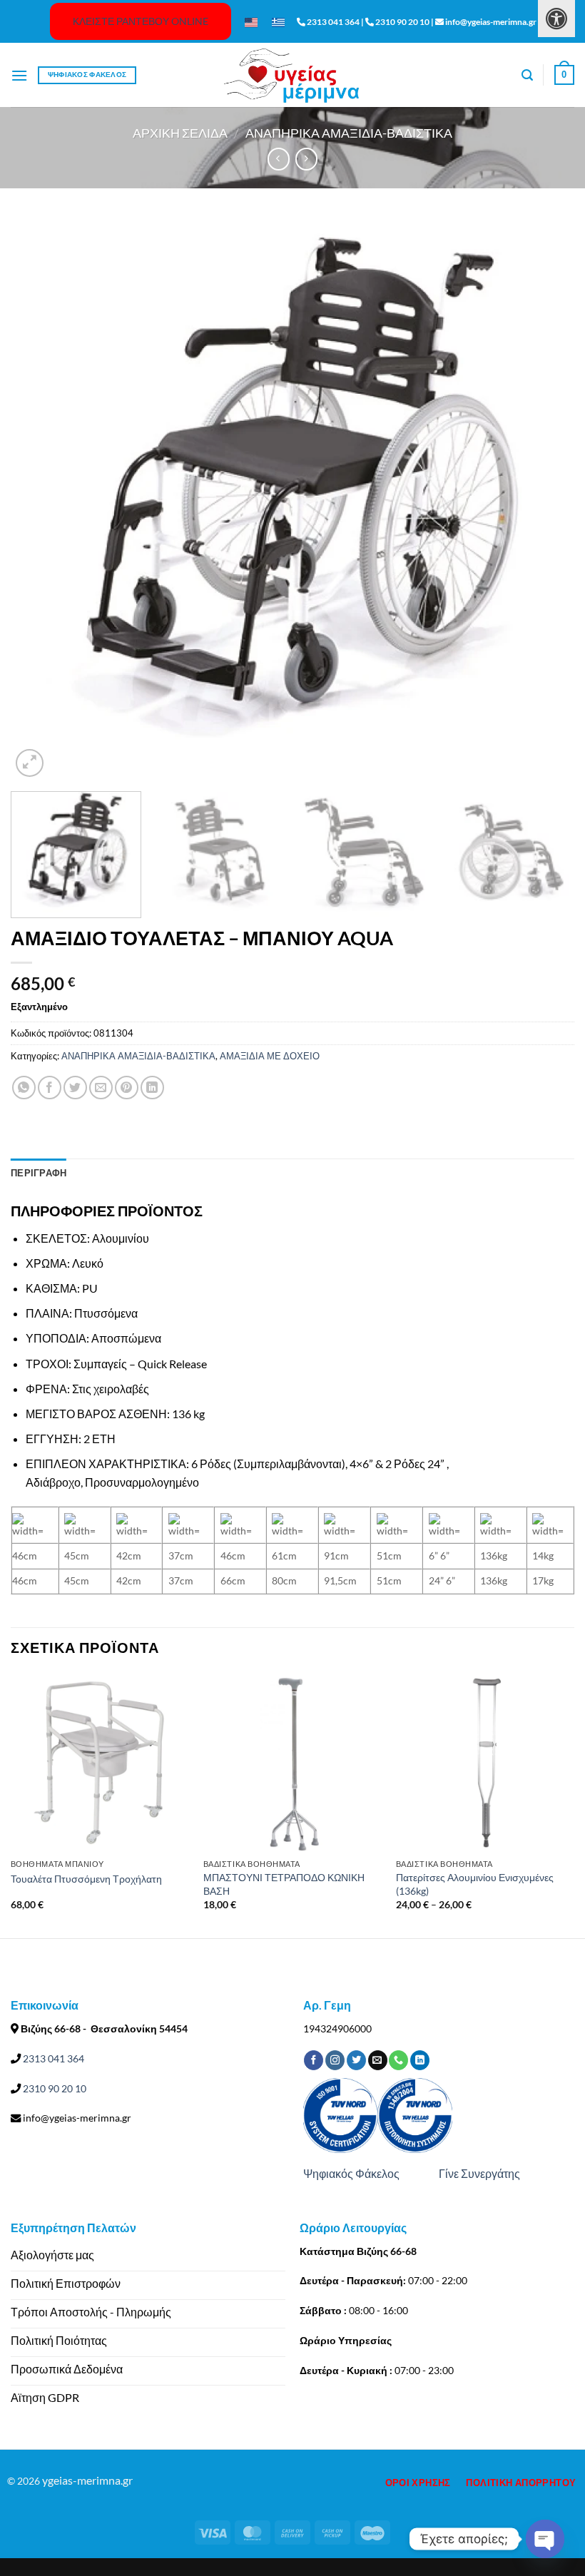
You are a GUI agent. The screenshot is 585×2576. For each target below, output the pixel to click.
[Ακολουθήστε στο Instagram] (335, 2060)
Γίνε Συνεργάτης (479, 2173)
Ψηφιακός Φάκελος (351, 2173)
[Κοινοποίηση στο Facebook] (50, 1088)
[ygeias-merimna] (292, 75)
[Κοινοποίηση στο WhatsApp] (24, 1088)
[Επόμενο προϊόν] (279, 159)
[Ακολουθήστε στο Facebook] (314, 2060)
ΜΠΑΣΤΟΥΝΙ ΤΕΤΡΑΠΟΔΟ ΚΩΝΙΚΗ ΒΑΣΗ (284, 1884)
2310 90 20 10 (54, 2088)
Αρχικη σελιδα (180, 133)
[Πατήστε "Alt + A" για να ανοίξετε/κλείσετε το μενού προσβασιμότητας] (556, 19)
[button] (19, 75)
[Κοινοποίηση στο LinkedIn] (152, 1088)
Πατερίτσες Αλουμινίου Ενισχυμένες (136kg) (475, 1884)
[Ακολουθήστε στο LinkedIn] (420, 2060)
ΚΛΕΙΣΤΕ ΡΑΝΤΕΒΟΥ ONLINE (141, 21)
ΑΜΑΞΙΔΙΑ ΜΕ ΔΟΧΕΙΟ (270, 1056)
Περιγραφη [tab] (39, 1173)
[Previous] (40, 499)
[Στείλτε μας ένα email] (378, 2060)
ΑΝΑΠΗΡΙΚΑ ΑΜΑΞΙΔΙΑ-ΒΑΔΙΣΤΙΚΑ (349, 133)
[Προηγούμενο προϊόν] (306, 159)
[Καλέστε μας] (398, 2060)
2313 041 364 (52, 2058)
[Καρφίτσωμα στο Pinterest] (127, 1088)
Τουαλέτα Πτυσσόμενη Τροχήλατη (86, 1879)
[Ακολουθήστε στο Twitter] (356, 2060)
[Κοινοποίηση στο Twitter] (75, 1088)
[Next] (545, 499)
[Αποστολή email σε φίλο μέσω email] (101, 1088)
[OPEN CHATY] (545, 2539)
